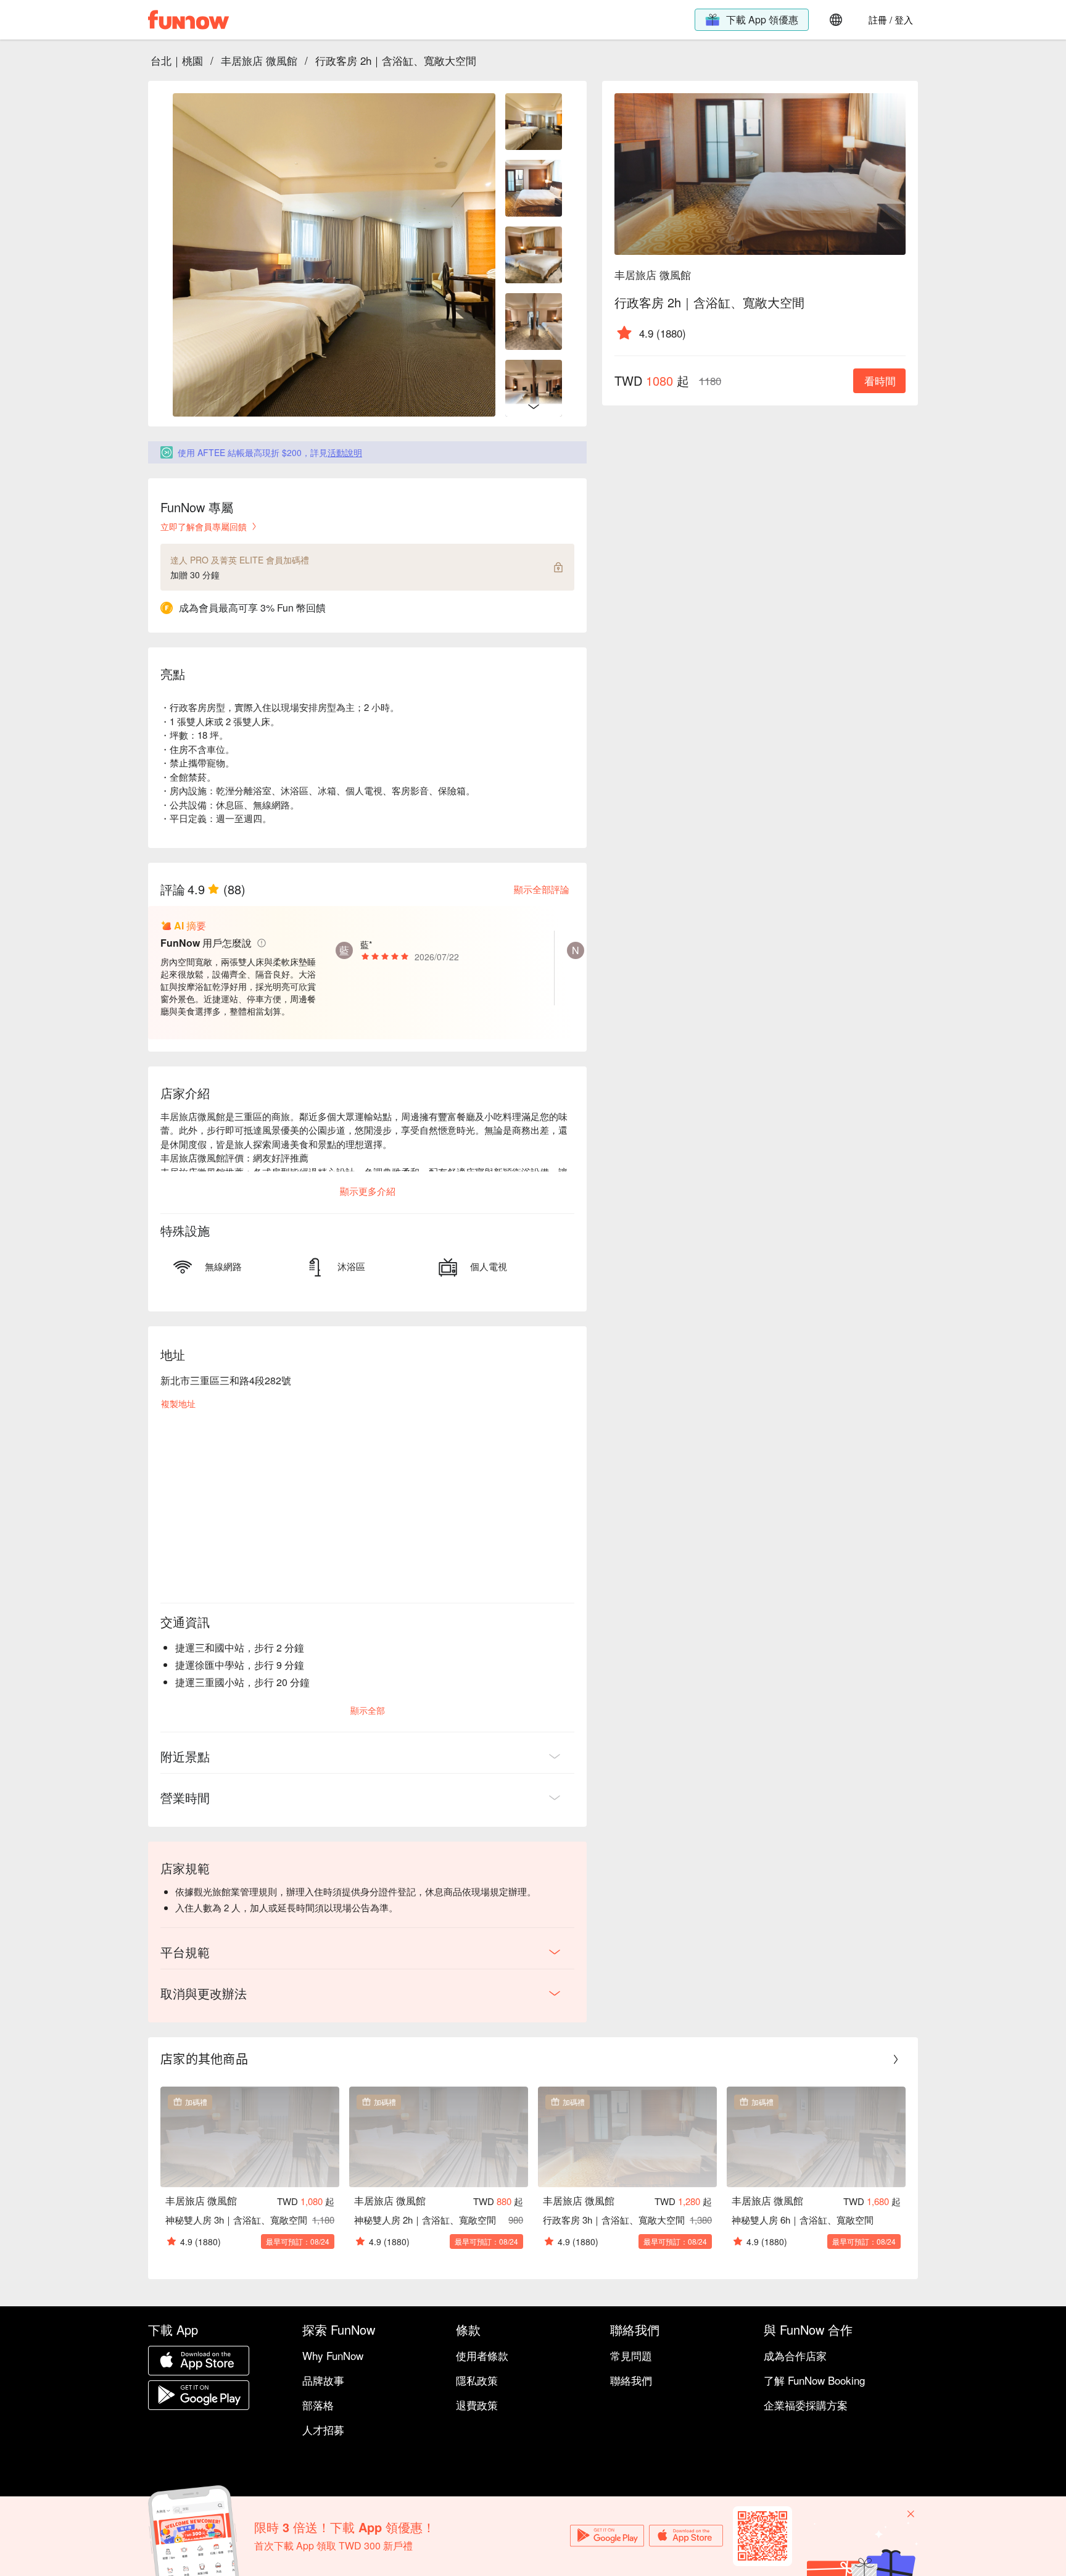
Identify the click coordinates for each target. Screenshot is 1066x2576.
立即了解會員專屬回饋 (204, 526)
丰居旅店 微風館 (259, 60)
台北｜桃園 (177, 60)
